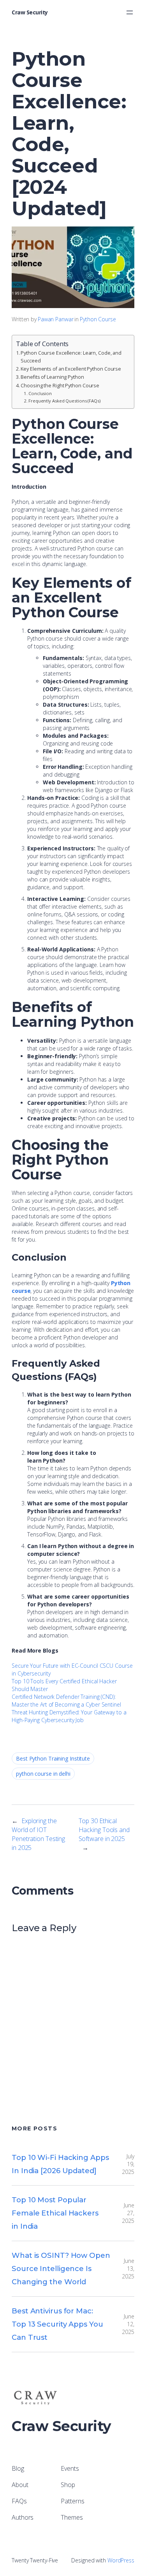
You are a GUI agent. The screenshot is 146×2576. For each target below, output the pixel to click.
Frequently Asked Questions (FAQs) (64, 401)
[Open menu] (130, 12)
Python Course (98, 319)
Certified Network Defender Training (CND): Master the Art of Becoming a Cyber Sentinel (66, 1701)
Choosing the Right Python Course (60, 386)
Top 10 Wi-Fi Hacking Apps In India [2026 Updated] (60, 2164)
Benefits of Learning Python (52, 377)
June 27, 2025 (128, 2213)
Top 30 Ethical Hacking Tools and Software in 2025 (104, 1830)
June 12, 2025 (128, 2324)
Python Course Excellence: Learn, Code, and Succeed (71, 357)
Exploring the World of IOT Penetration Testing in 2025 (38, 1834)
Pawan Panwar (56, 319)
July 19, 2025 (128, 2164)
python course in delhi (43, 1774)
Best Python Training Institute (53, 1758)
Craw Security (30, 12)
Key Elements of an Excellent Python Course (71, 369)
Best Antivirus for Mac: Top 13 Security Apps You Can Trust (57, 2324)
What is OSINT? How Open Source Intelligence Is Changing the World (61, 2269)
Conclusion (40, 393)
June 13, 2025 (128, 2269)
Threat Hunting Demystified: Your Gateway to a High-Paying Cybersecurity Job (69, 1716)
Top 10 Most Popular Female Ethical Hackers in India (55, 2213)
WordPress (121, 2560)
